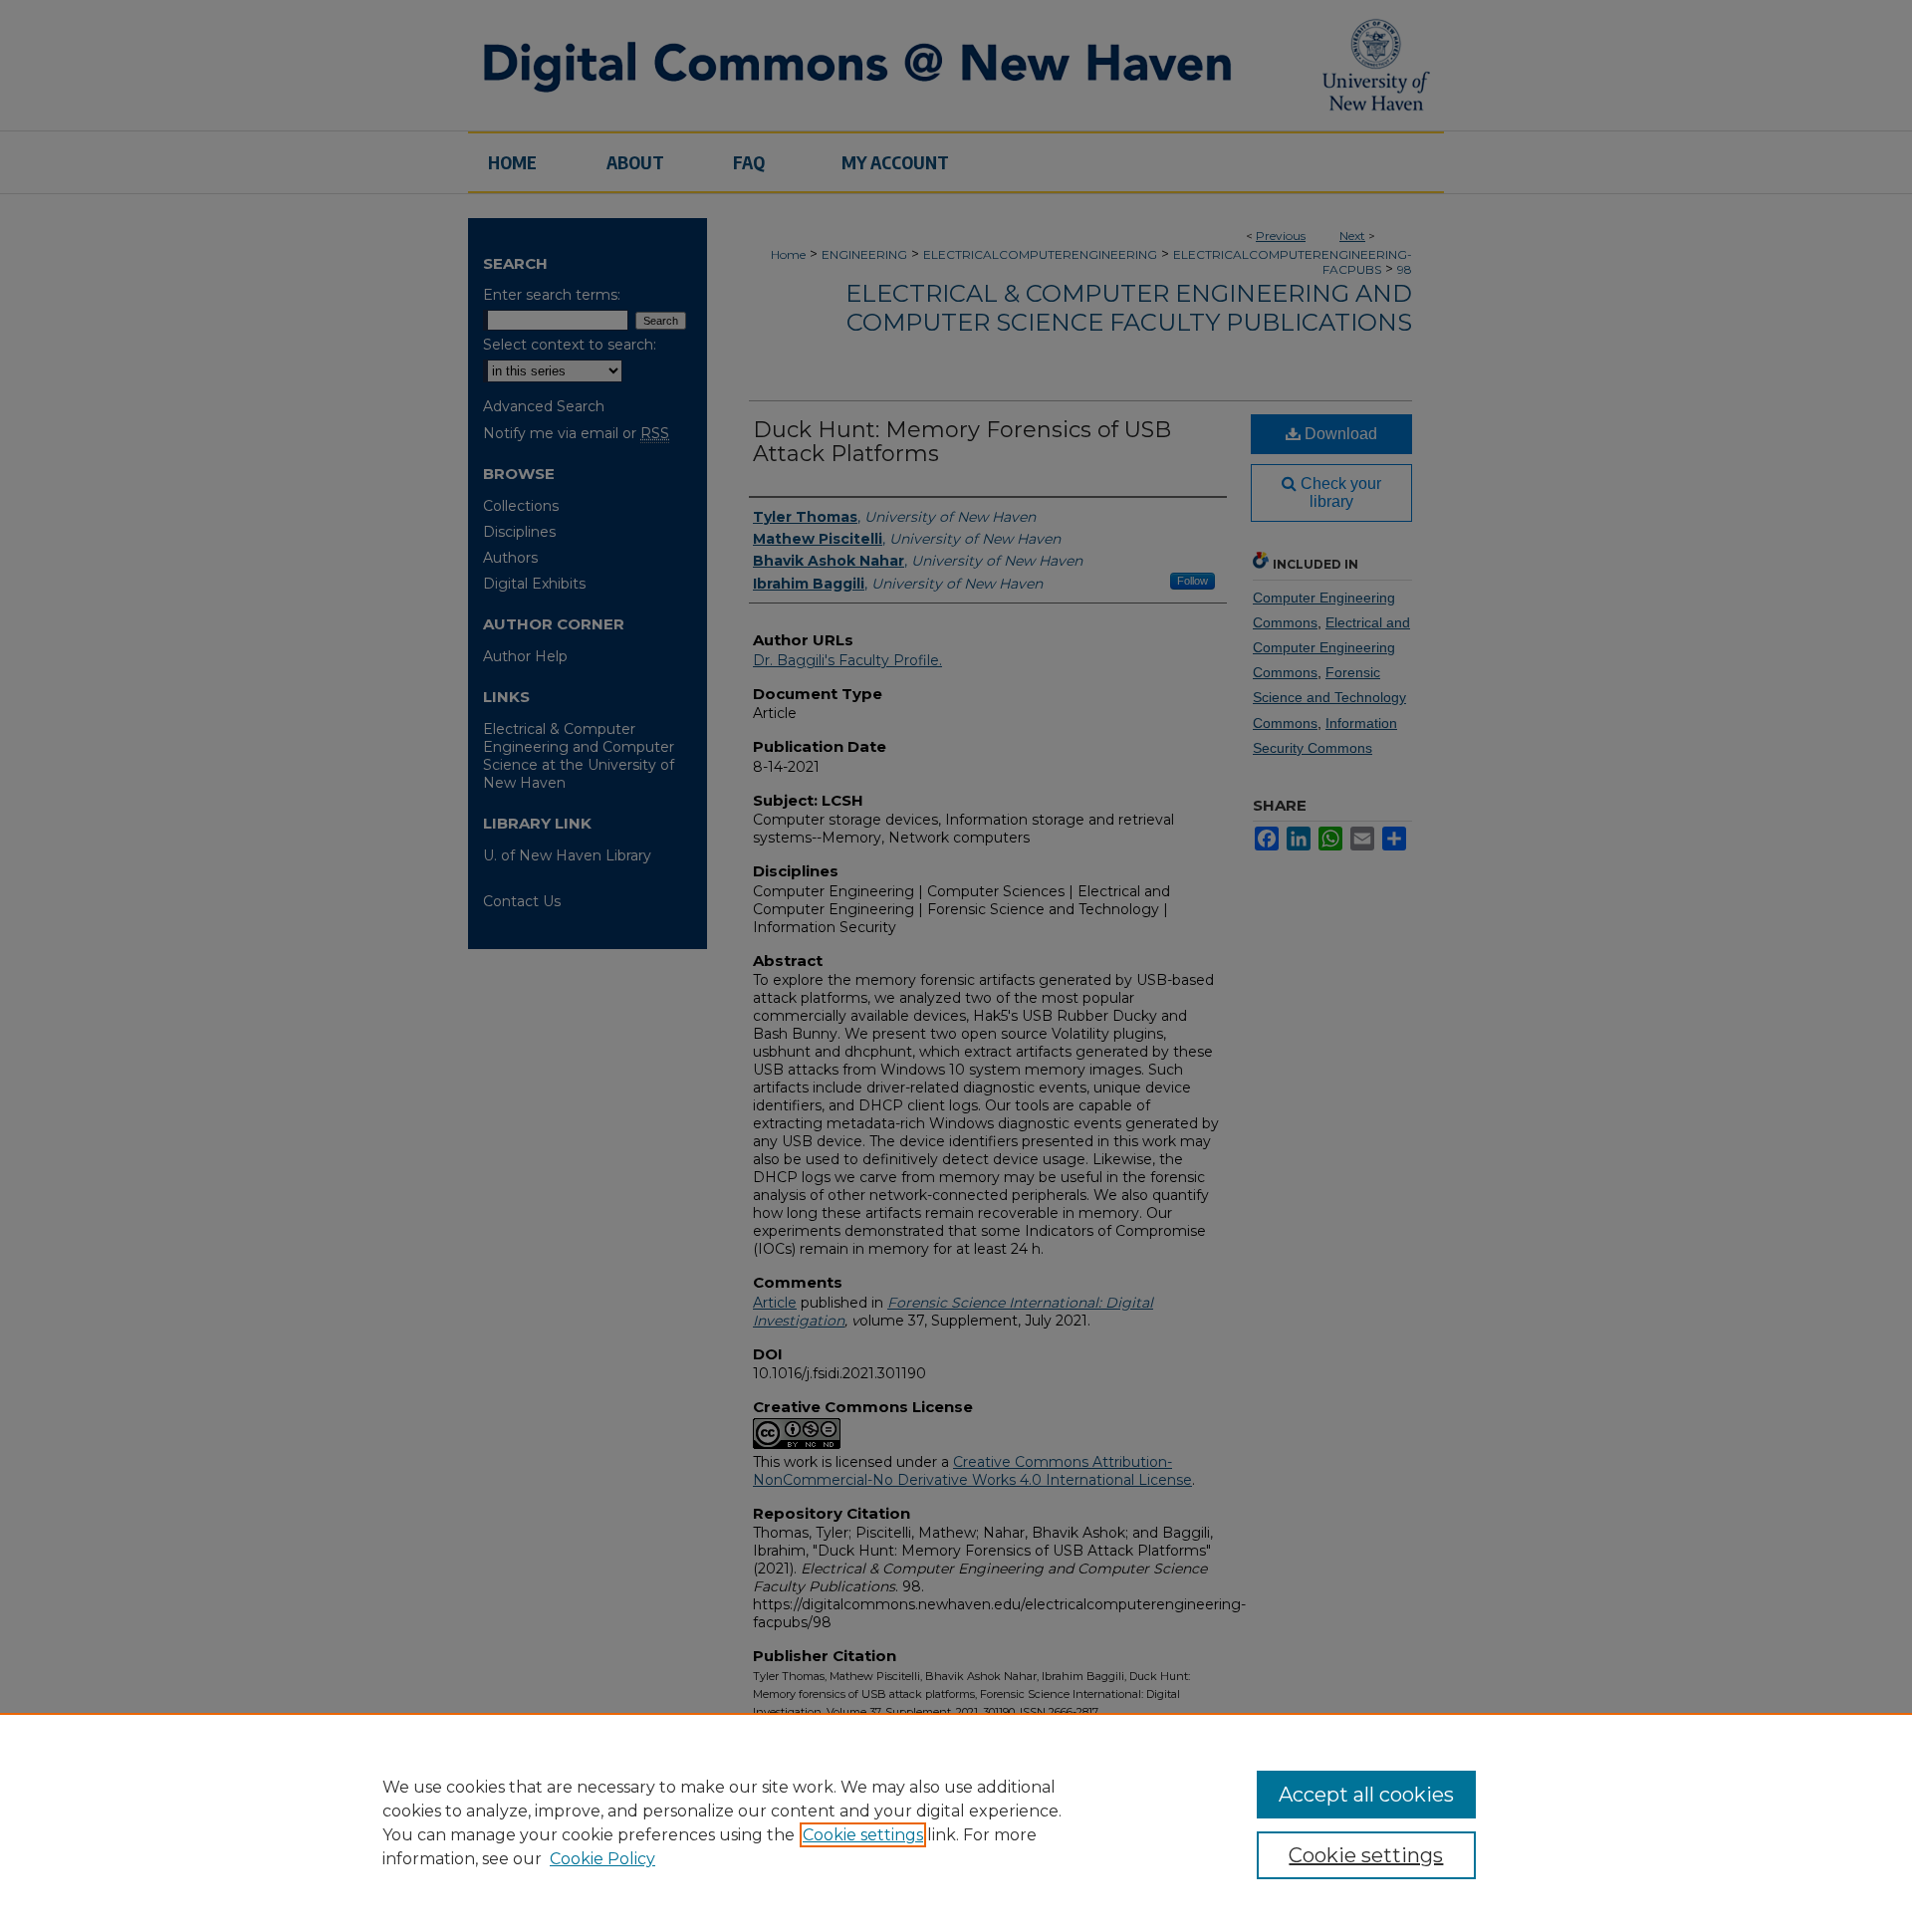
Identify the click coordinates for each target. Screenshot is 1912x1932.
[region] (956, 1822)
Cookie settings (863, 1835)
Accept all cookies (1366, 1795)
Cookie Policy (602, 1859)
